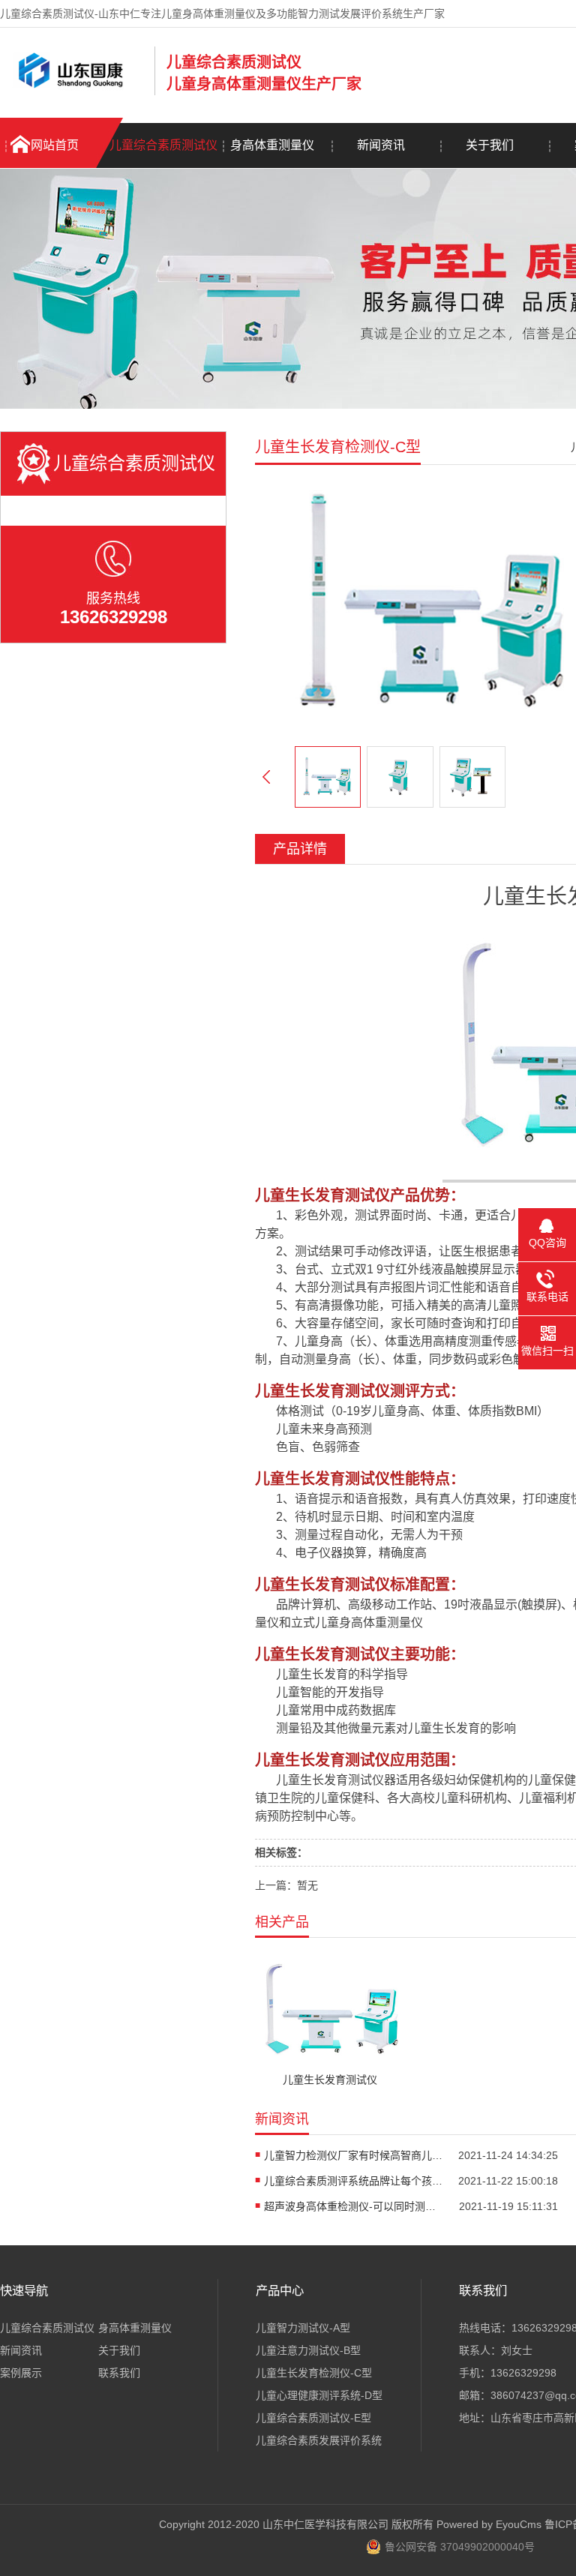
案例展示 (21, 2373)
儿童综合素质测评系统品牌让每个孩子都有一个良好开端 (354, 2181)
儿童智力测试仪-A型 (303, 2328)
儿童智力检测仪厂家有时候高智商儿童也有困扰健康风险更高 (354, 2155)
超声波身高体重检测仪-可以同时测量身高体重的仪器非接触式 (354, 2206)
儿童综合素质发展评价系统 (319, 2440)
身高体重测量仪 (272, 145)
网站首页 (55, 145)
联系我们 (119, 2373)
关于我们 (490, 145)
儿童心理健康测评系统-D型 (319, 2395)
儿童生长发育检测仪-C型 (314, 2373)
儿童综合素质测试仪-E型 (313, 2418)
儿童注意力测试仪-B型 (308, 2350)
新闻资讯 (381, 145)
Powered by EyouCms (487, 2524)
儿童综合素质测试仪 (163, 145)
